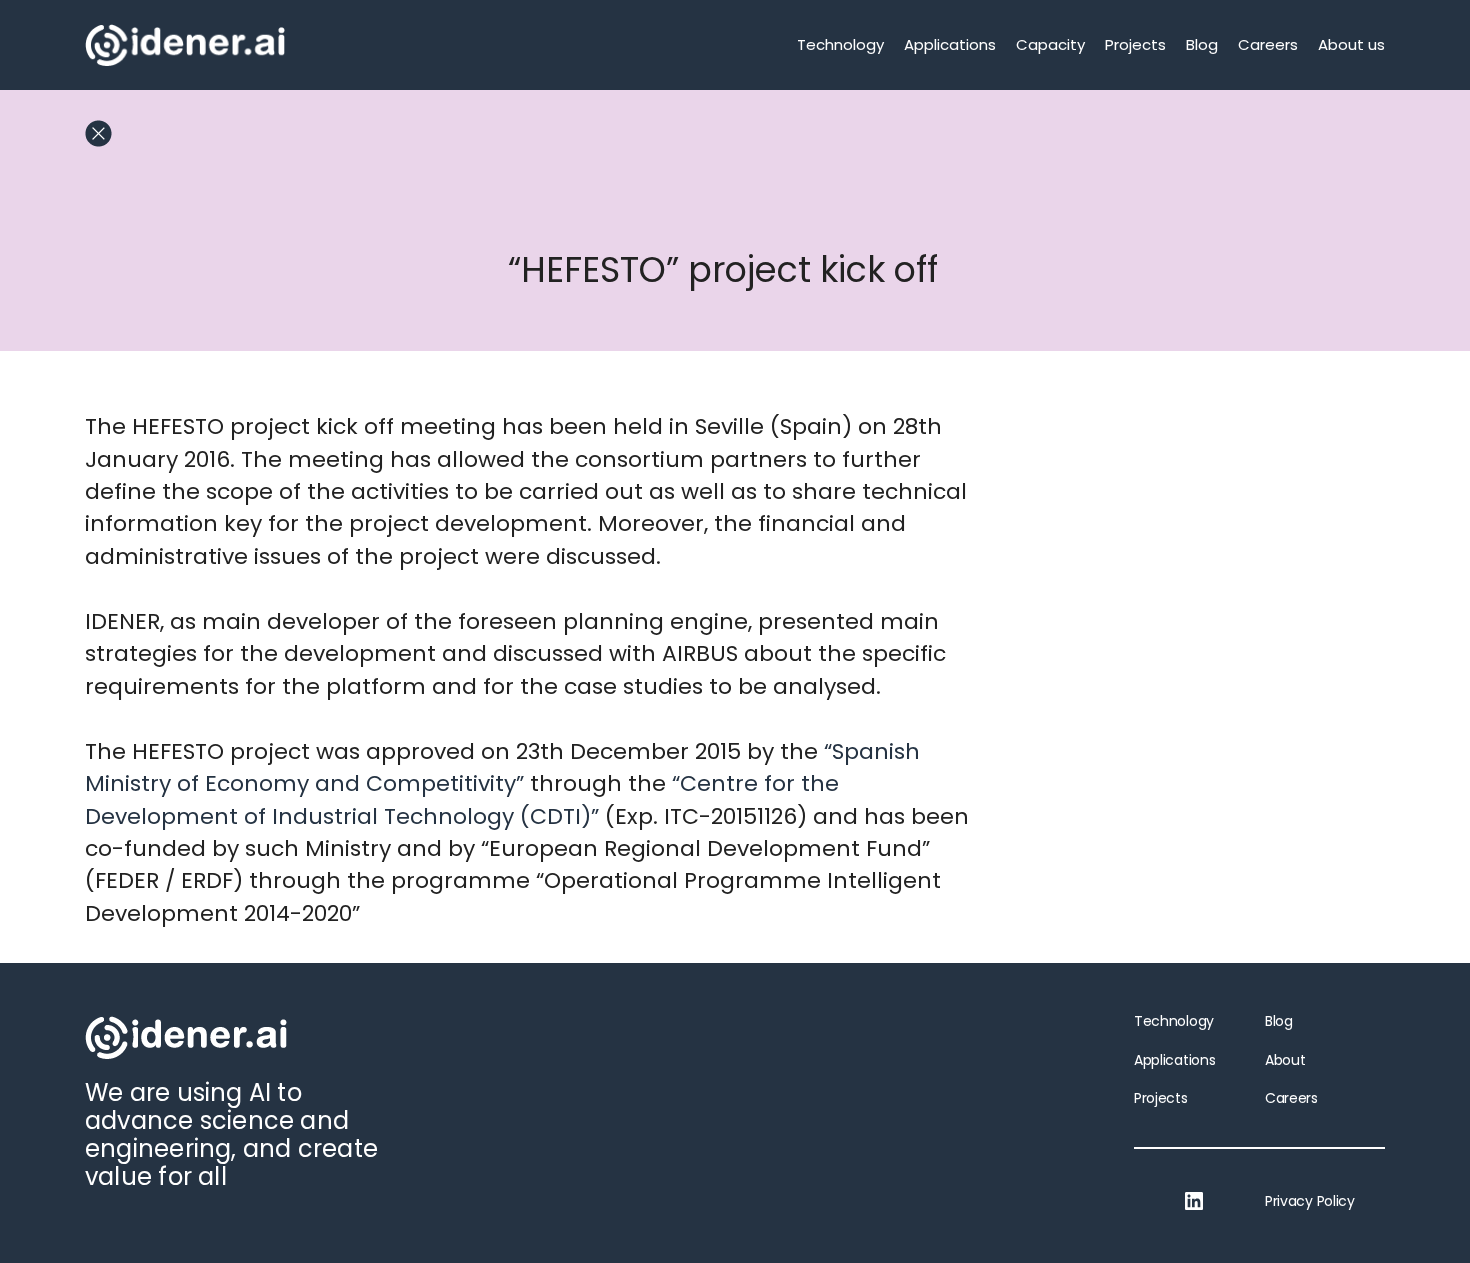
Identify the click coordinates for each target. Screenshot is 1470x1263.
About (1285, 1060)
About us (1351, 44)
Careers (1268, 44)
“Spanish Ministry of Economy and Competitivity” (502, 767)
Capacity (1050, 44)
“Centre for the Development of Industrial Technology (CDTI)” (462, 799)
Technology (840, 44)
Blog (1202, 44)
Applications (950, 44)
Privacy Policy (1310, 1201)
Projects (1135, 44)
